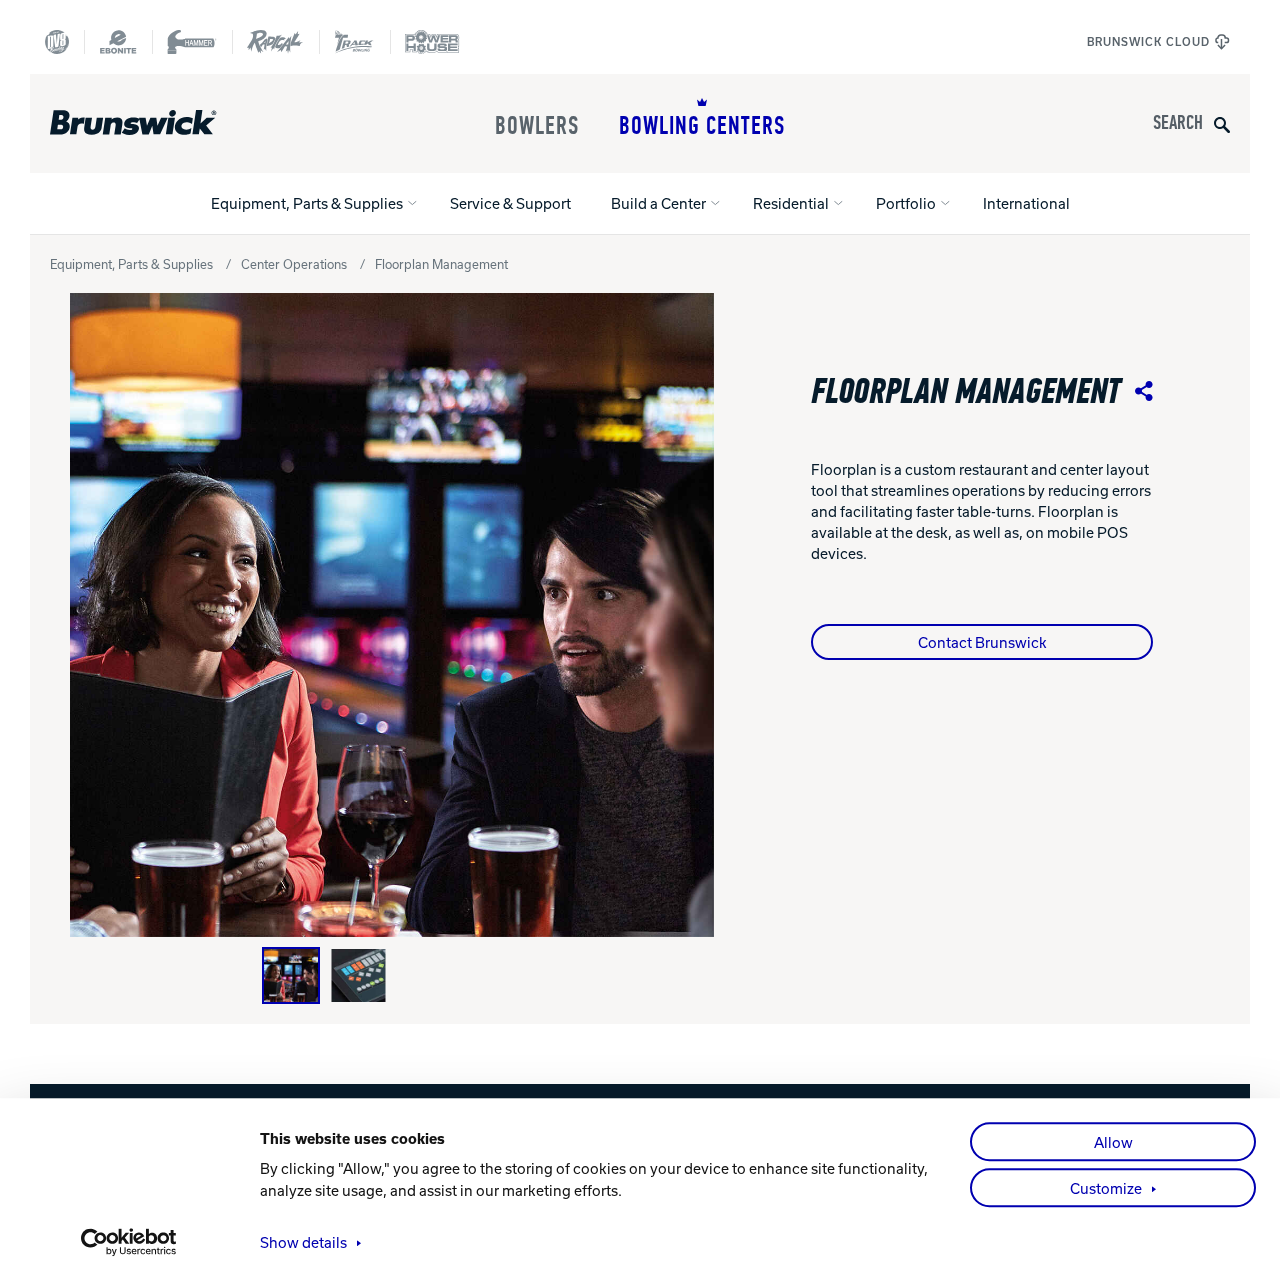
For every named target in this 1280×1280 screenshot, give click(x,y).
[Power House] (432, 42)
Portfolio (906, 203)
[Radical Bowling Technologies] (275, 42)
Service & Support (510, 203)
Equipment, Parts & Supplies (307, 203)
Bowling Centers (702, 126)
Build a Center (658, 203)
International (1026, 203)
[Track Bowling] (354, 42)
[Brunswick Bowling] (162, 123)
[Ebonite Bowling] (118, 42)
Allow (1113, 1142)
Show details (303, 1242)
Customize (1106, 1188)
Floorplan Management (441, 264)
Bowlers (537, 126)
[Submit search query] (1222, 123)
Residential (791, 203)
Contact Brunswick (982, 642)
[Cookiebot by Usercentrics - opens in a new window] (129, 1242)
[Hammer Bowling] (192, 42)
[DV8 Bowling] (57, 42)
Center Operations (294, 264)
